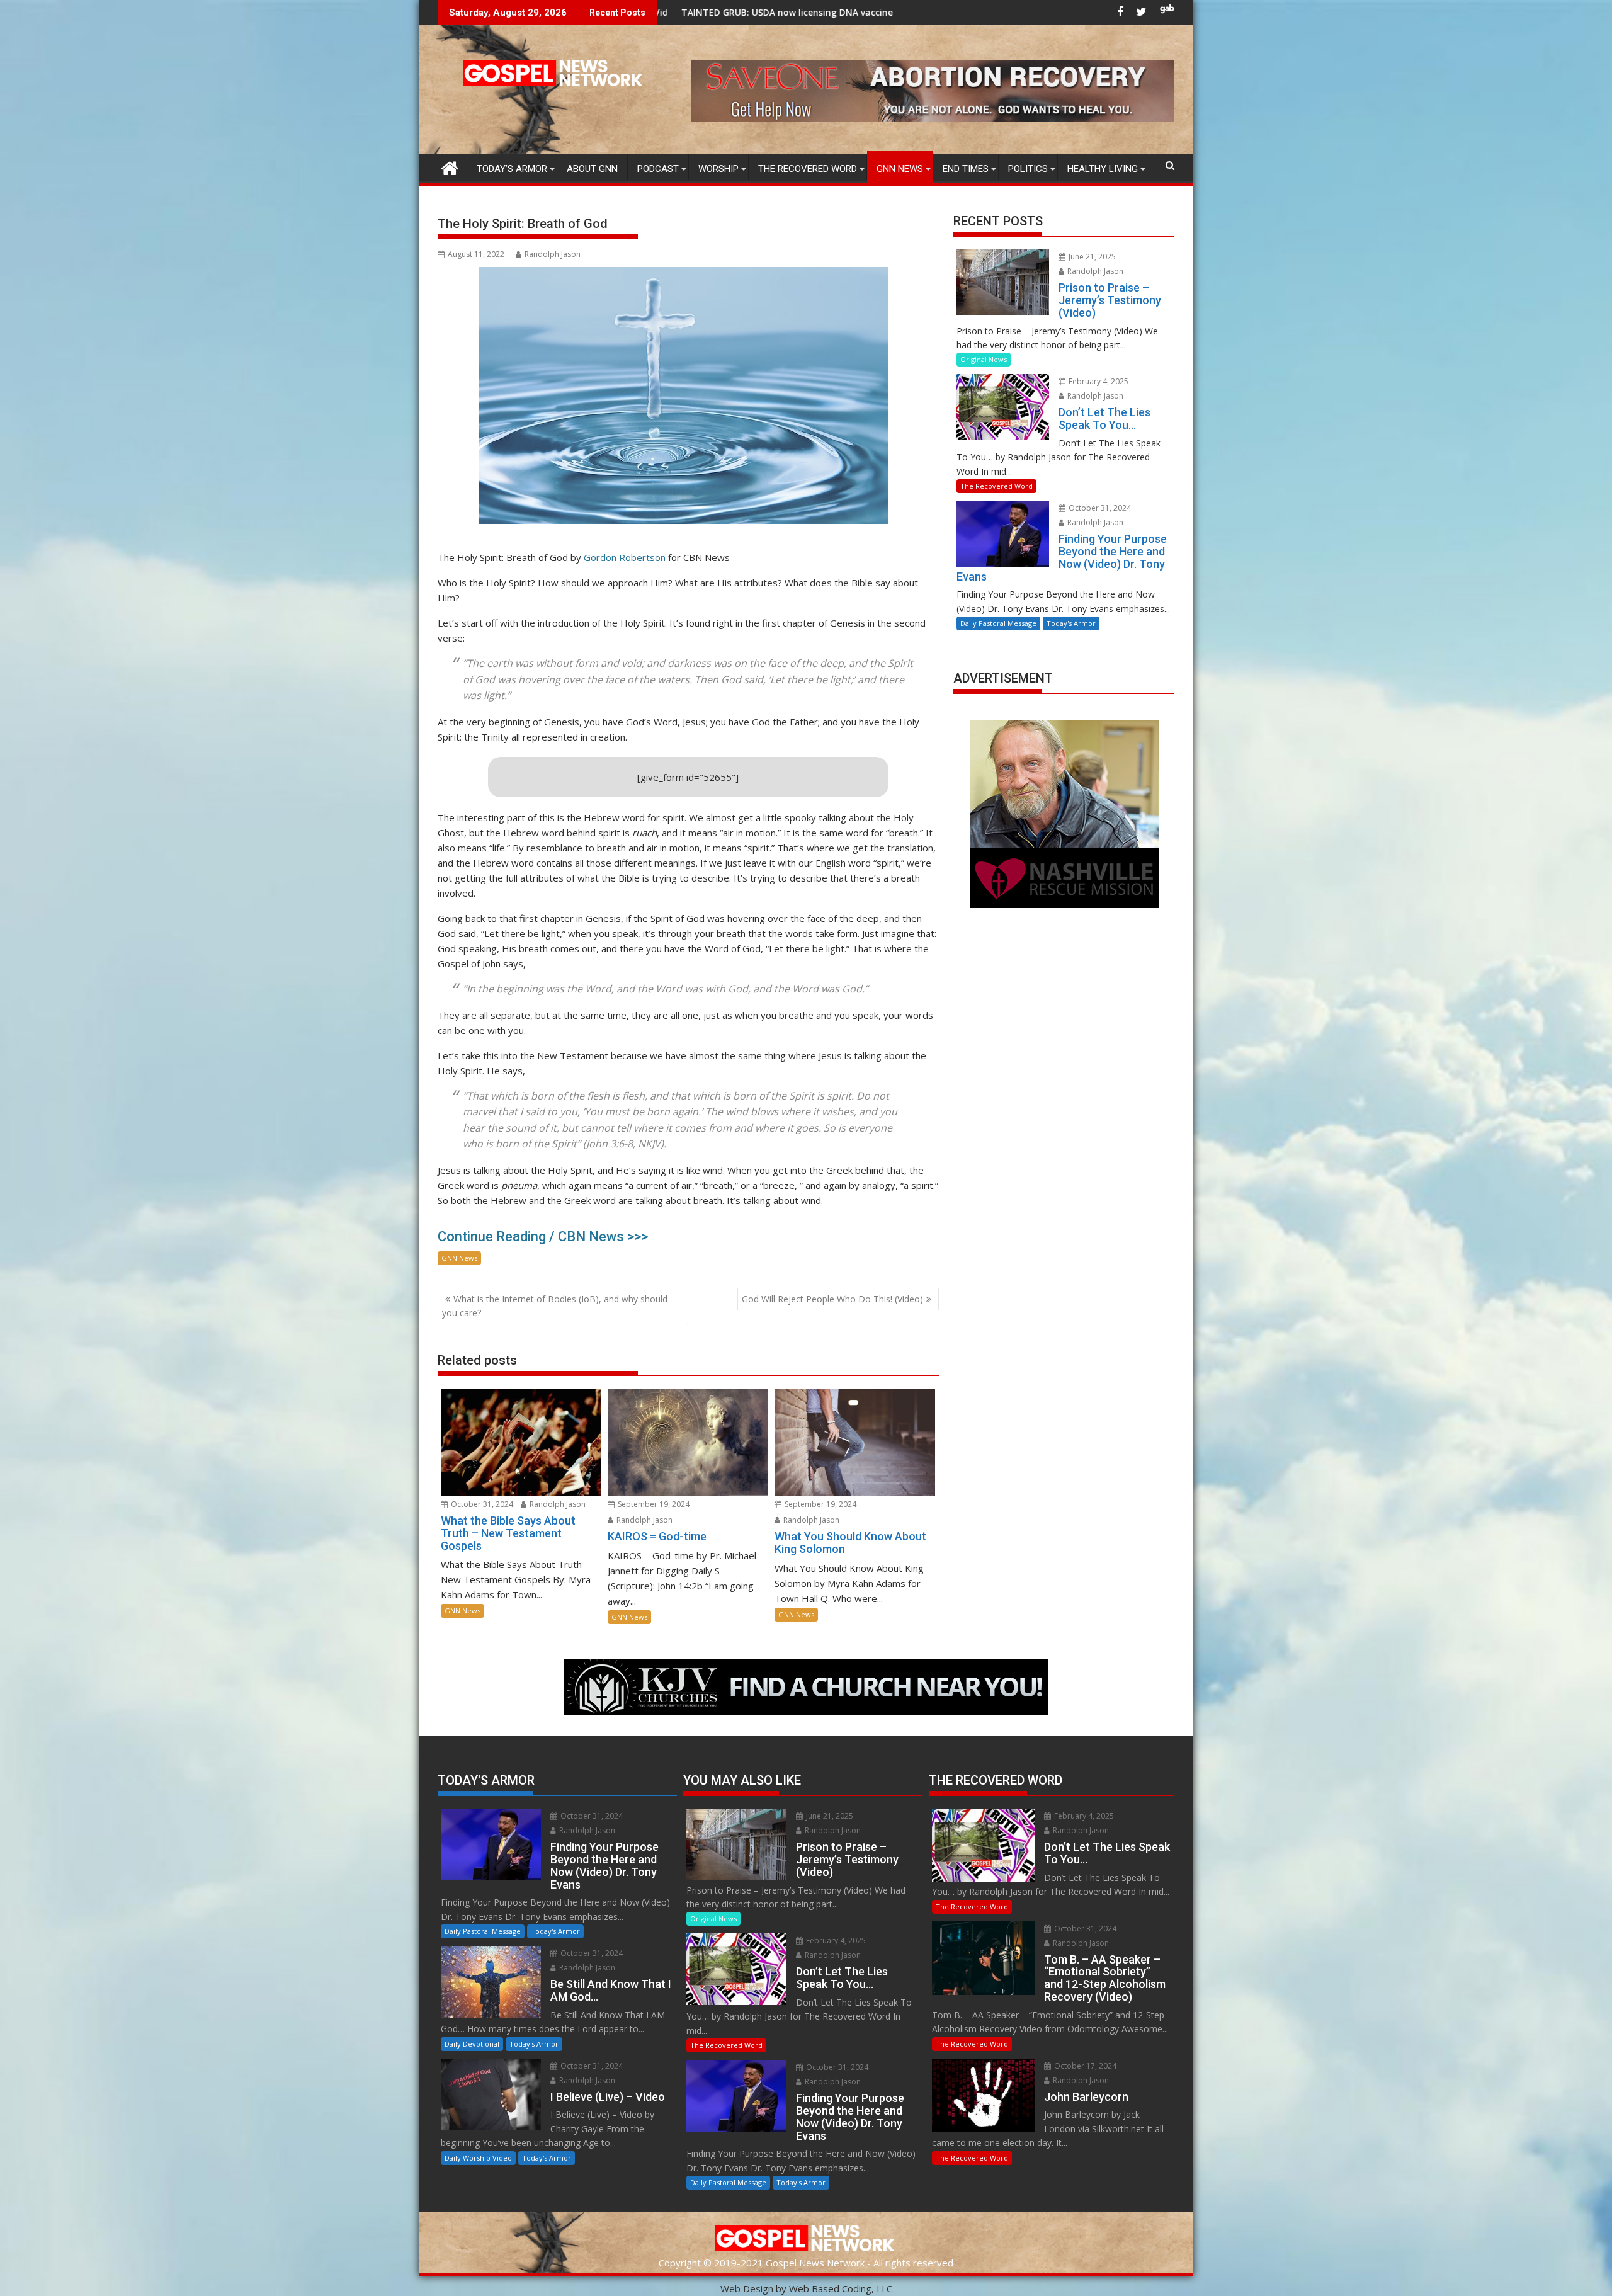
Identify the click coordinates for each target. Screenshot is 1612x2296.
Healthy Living (1103, 169)
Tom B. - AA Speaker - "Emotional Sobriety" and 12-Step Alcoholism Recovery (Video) (888, 12)
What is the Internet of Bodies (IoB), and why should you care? (555, 1306)
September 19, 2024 (653, 1504)
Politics (1028, 169)
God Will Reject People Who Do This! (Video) (832, 1299)
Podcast (658, 169)
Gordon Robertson (625, 557)
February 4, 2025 (1098, 381)
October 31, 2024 (481, 1504)
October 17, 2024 (1084, 2066)
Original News (984, 359)
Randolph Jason (553, 254)
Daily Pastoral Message (998, 623)
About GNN (592, 169)
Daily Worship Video (478, 2158)
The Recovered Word (808, 169)
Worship (718, 169)
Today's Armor (1071, 623)
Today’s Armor (512, 169)
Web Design (747, 2288)
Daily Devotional (472, 2044)
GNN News (900, 169)
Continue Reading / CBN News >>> (543, 1236)
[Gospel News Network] (450, 167)
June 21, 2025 (1091, 257)
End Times (966, 169)
